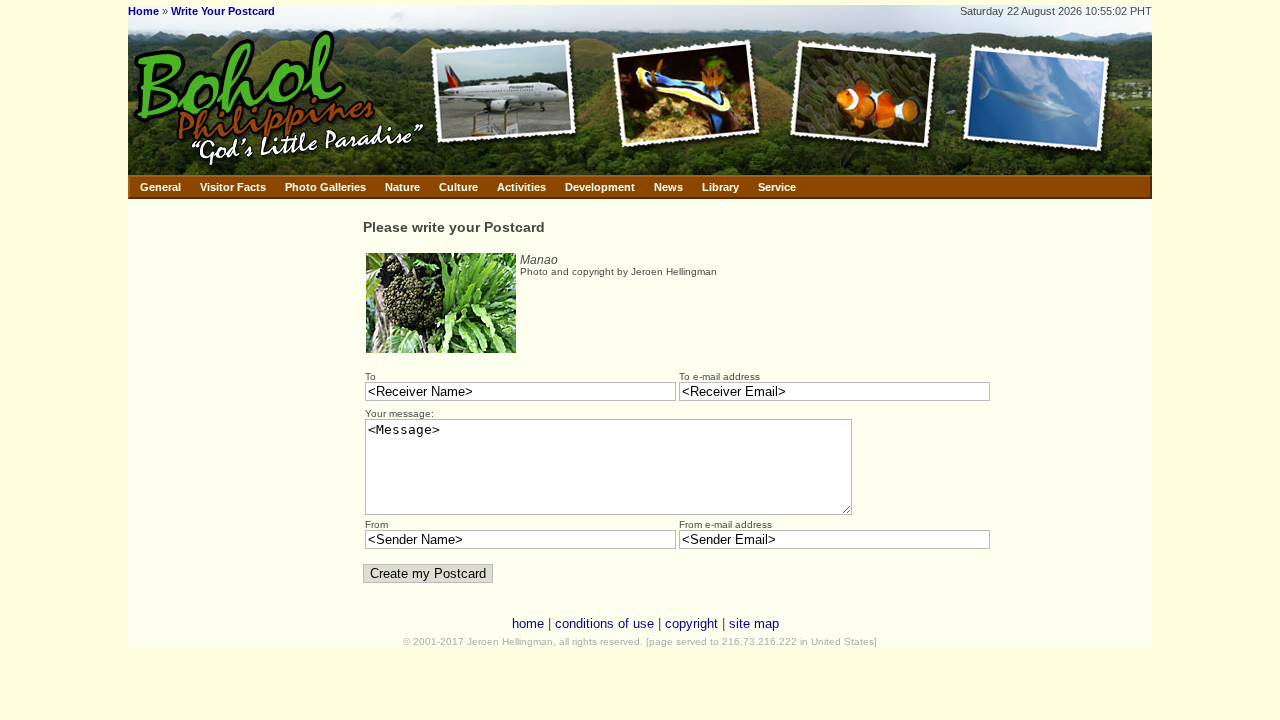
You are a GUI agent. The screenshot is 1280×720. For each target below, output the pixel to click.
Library (720, 187)
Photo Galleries (325, 187)
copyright (691, 623)
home (528, 623)
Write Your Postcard (223, 11)
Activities (521, 187)
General (160, 187)
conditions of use (604, 623)
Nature (402, 187)
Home (143, 11)
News (668, 187)
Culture (458, 187)
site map (754, 623)
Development (600, 187)
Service (777, 187)
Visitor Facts (233, 187)
